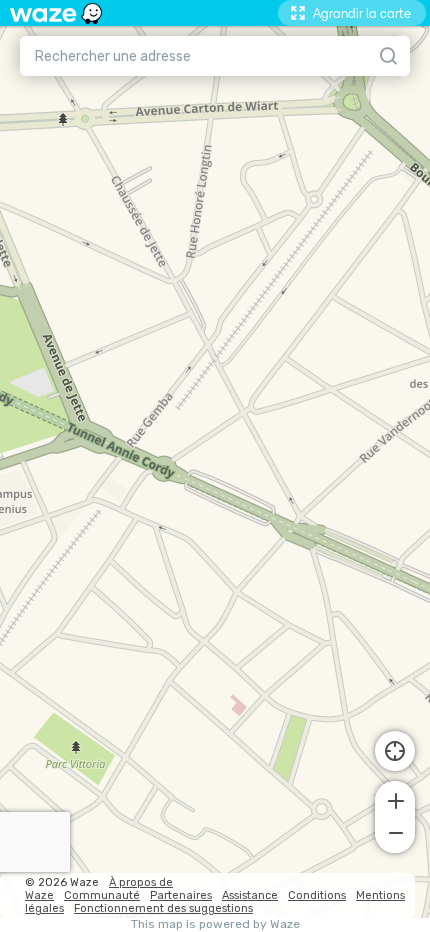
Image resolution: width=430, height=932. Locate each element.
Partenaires (181, 895)
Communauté (102, 895)
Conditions (317, 895)
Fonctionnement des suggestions (163, 908)
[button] (395, 799)
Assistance (250, 895)
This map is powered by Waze (215, 924)
